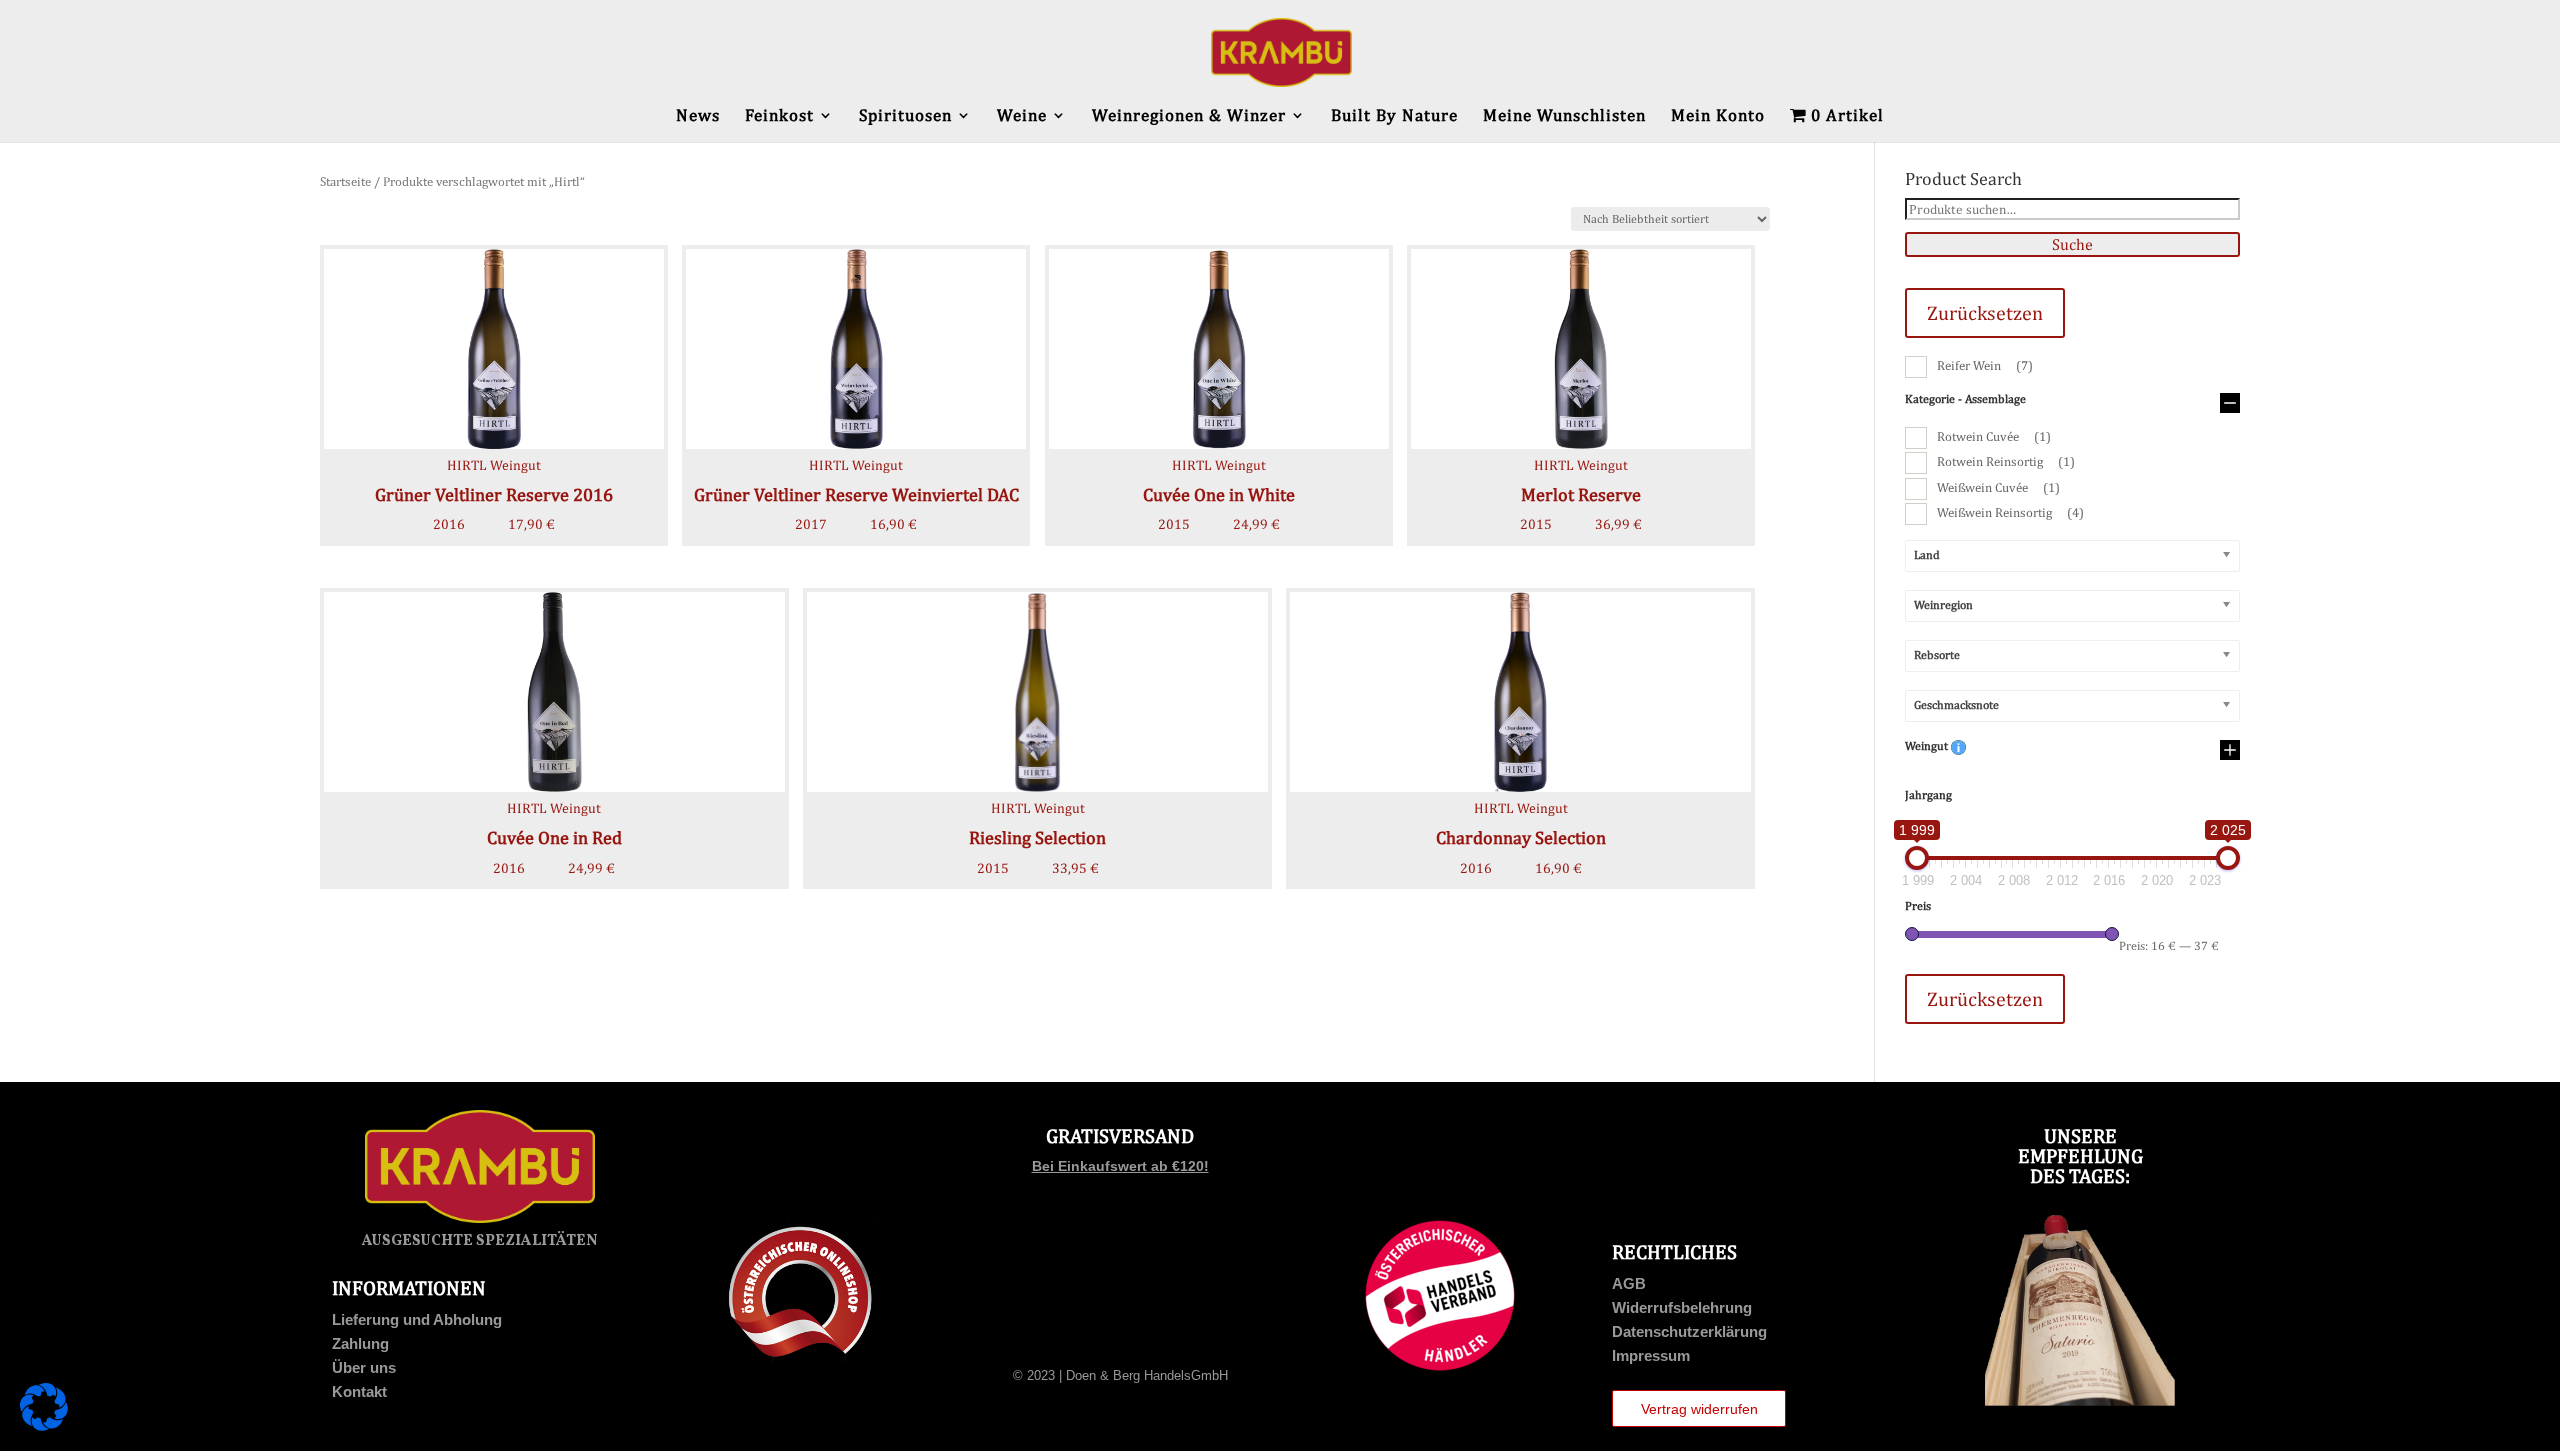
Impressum (1651, 1355)
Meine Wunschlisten (1564, 116)
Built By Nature (1394, 116)
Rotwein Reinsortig (2006, 461)
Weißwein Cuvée (1998, 487)
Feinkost (779, 116)
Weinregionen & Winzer (1189, 116)
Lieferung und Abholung (417, 1319)
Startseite (345, 181)
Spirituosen (905, 116)
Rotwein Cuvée (1994, 436)
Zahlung (360, 1343)
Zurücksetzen (1985, 312)
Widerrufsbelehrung (1682, 1307)
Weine (1022, 116)
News (698, 116)
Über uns (364, 1367)
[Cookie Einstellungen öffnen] (44, 1426)
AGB (1629, 1283)
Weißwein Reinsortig (2010, 512)
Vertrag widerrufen (1699, 1409)
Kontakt (359, 1391)
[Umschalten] (2230, 404)
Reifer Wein (1985, 365)
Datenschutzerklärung (1689, 1331)
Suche (2072, 244)
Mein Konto (1718, 116)
